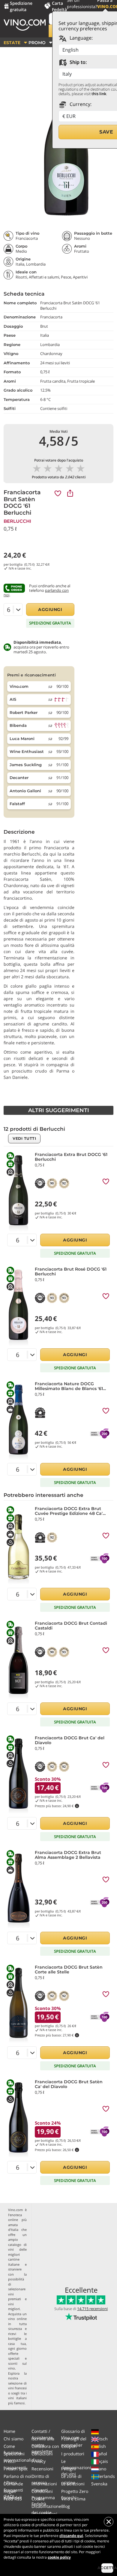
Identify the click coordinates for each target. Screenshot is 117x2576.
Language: (81, 38)
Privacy (39, 2461)
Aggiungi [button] (50, 609)
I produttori (73, 2454)
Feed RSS (13, 2499)
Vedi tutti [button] (24, 1138)
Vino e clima (73, 2499)
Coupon (69, 2446)
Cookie (38, 2499)
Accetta (107, 2568)
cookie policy (59, 2557)
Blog (66, 2506)
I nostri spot (16, 2469)
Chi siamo (13, 2439)
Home (9, 2431)
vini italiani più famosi (17, 2400)
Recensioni (42, 2469)
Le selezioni (73, 2484)
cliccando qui (71, 2536)
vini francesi (17, 2388)
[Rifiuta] (109, 2522)
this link (99, 94)
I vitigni (69, 2469)
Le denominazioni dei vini (76, 2468)
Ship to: (78, 62)
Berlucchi (17, 521)
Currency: (80, 104)
